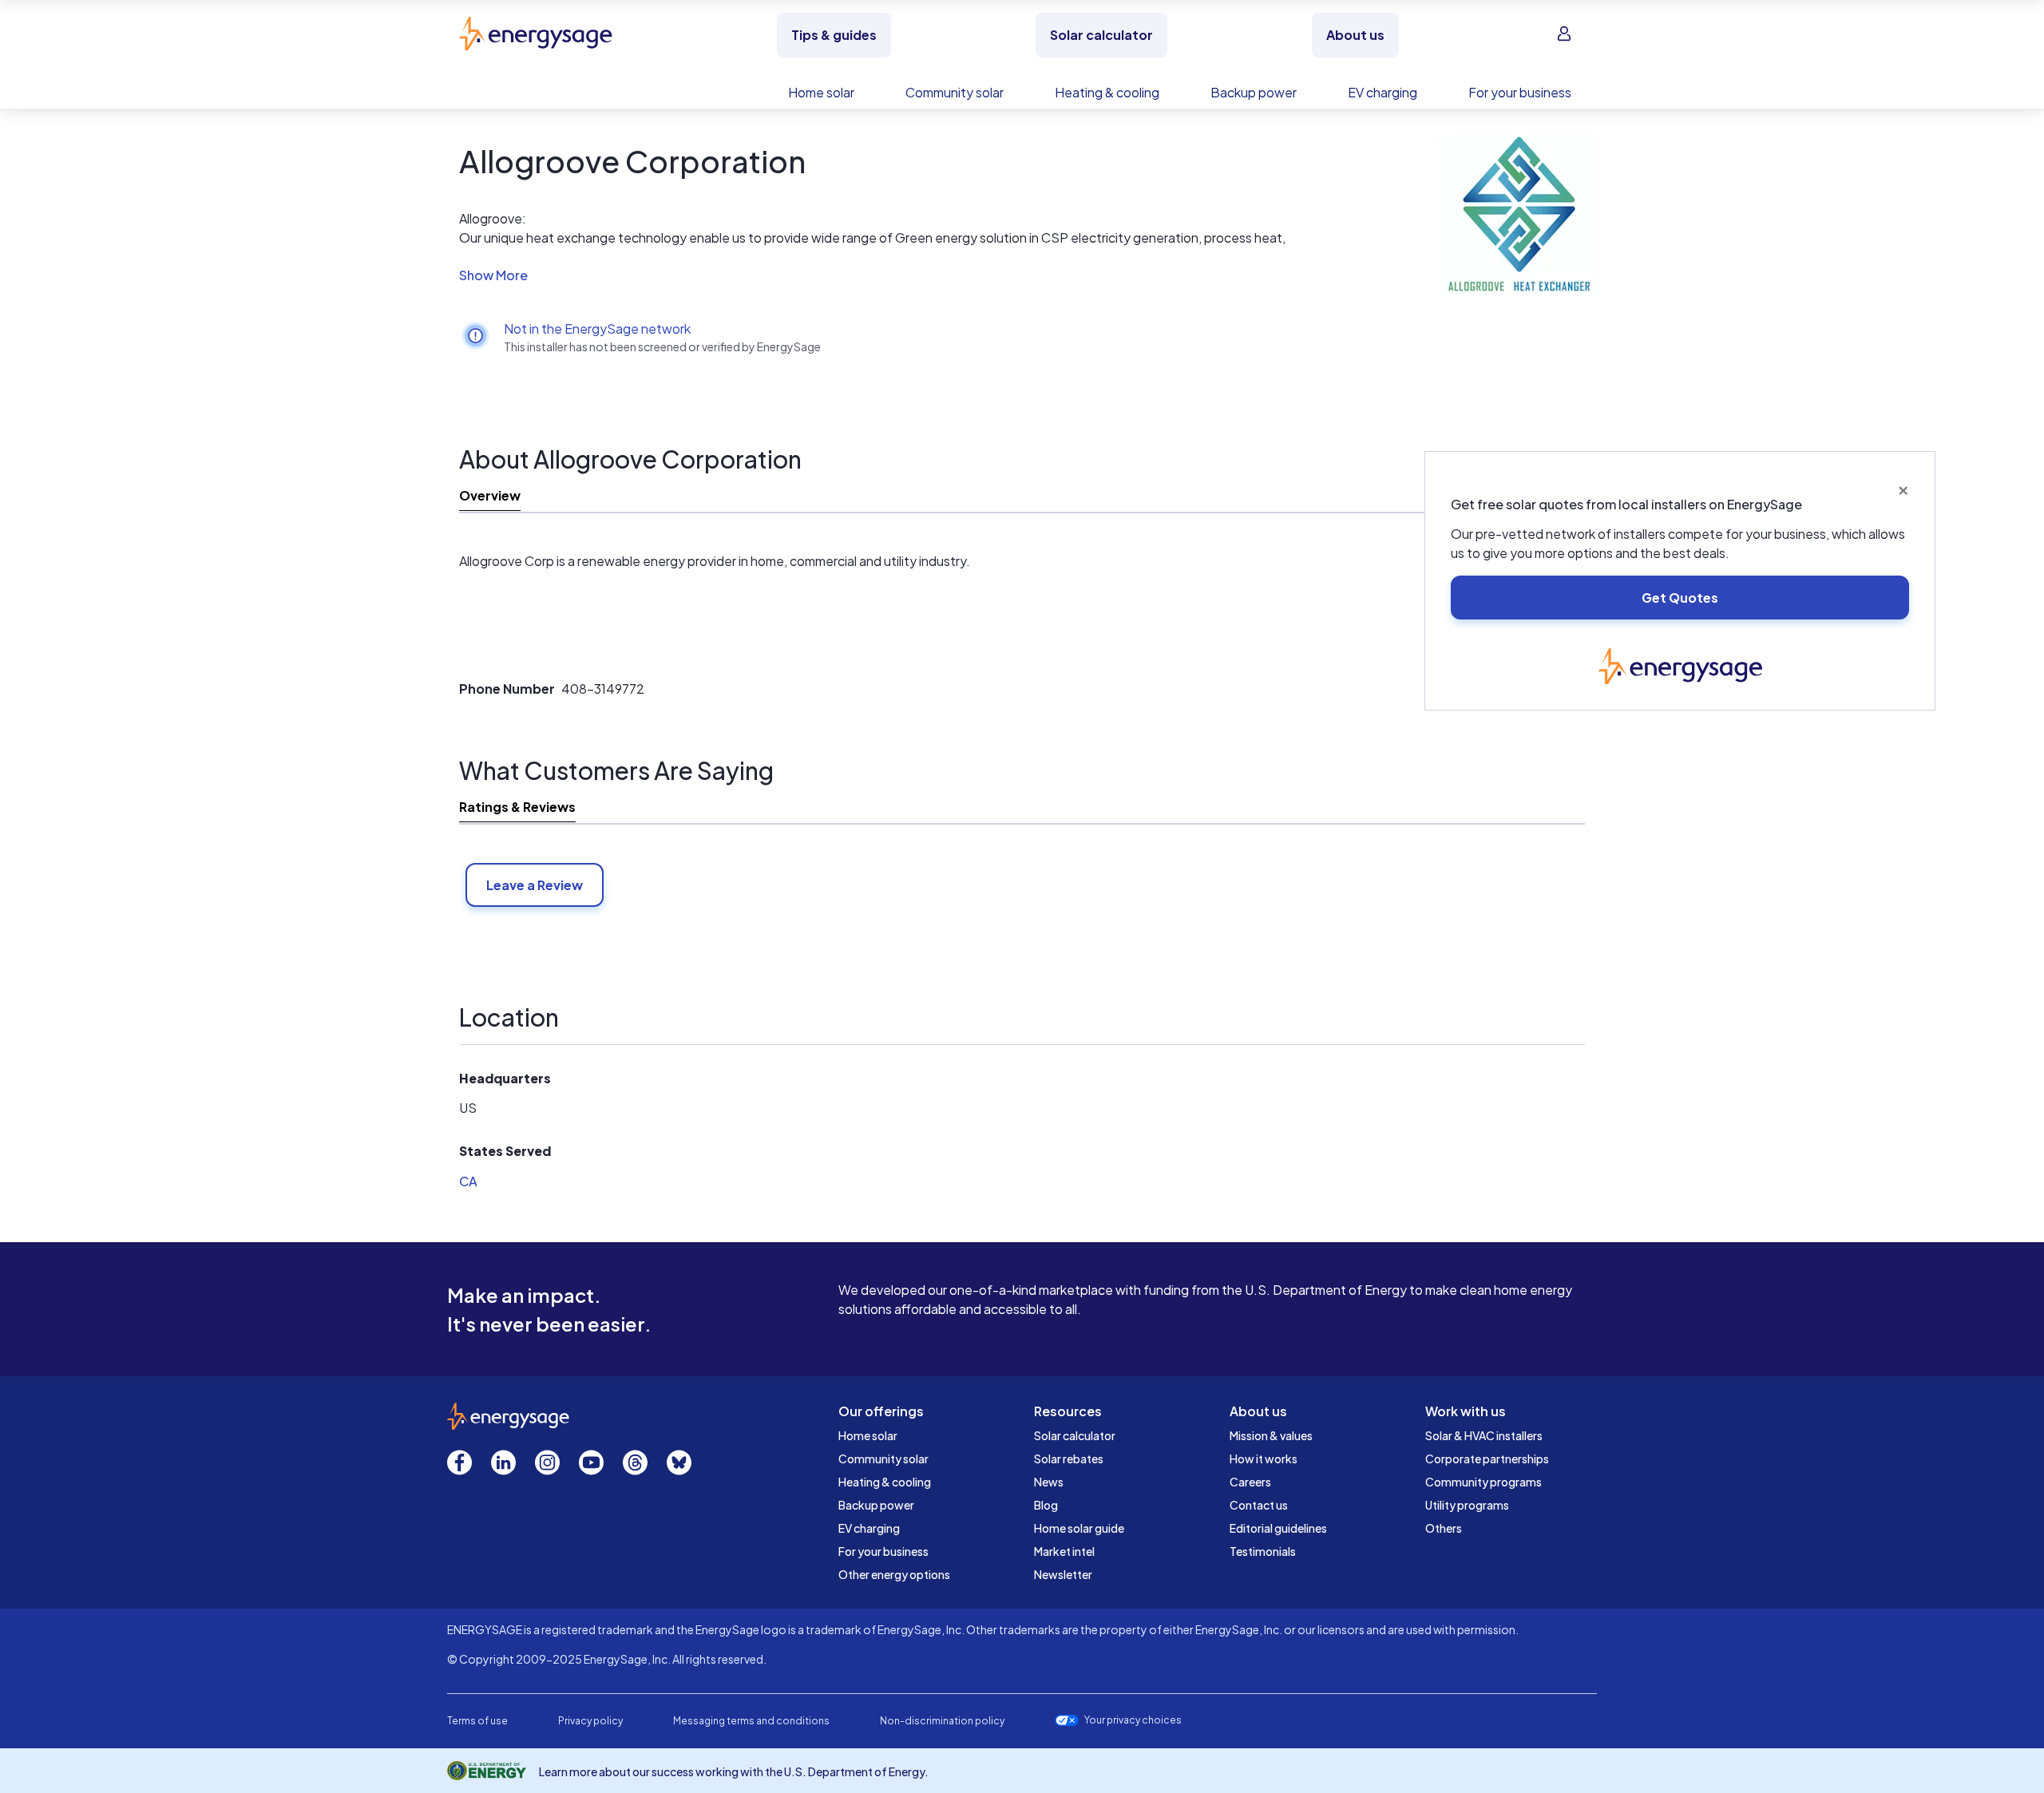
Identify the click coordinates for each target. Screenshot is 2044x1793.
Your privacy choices (1133, 1720)
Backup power (876, 1505)
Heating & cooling (885, 1482)
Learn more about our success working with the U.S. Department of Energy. (734, 1771)
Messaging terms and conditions (751, 1721)
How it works (1264, 1459)
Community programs (1483, 1482)
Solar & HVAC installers (1484, 1435)
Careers (1250, 1482)
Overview (490, 495)
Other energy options (894, 1574)
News (1049, 1482)
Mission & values (1271, 1435)
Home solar (868, 1435)
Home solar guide (1079, 1528)
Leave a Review (535, 885)
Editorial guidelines (1278, 1528)
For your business (883, 1551)
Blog (1046, 1505)
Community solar (883, 1459)
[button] (878, 275)
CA (468, 1181)
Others (1444, 1528)
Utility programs (1467, 1505)
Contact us (1259, 1505)
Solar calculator (1075, 1435)
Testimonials (1263, 1551)
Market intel (1064, 1551)
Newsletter (1063, 1574)
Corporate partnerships (1487, 1459)
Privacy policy (590, 1721)
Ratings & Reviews (517, 807)
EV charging (869, 1528)
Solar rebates (1069, 1459)
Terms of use (477, 1721)
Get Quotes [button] (1680, 598)
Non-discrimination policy (942, 1721)
